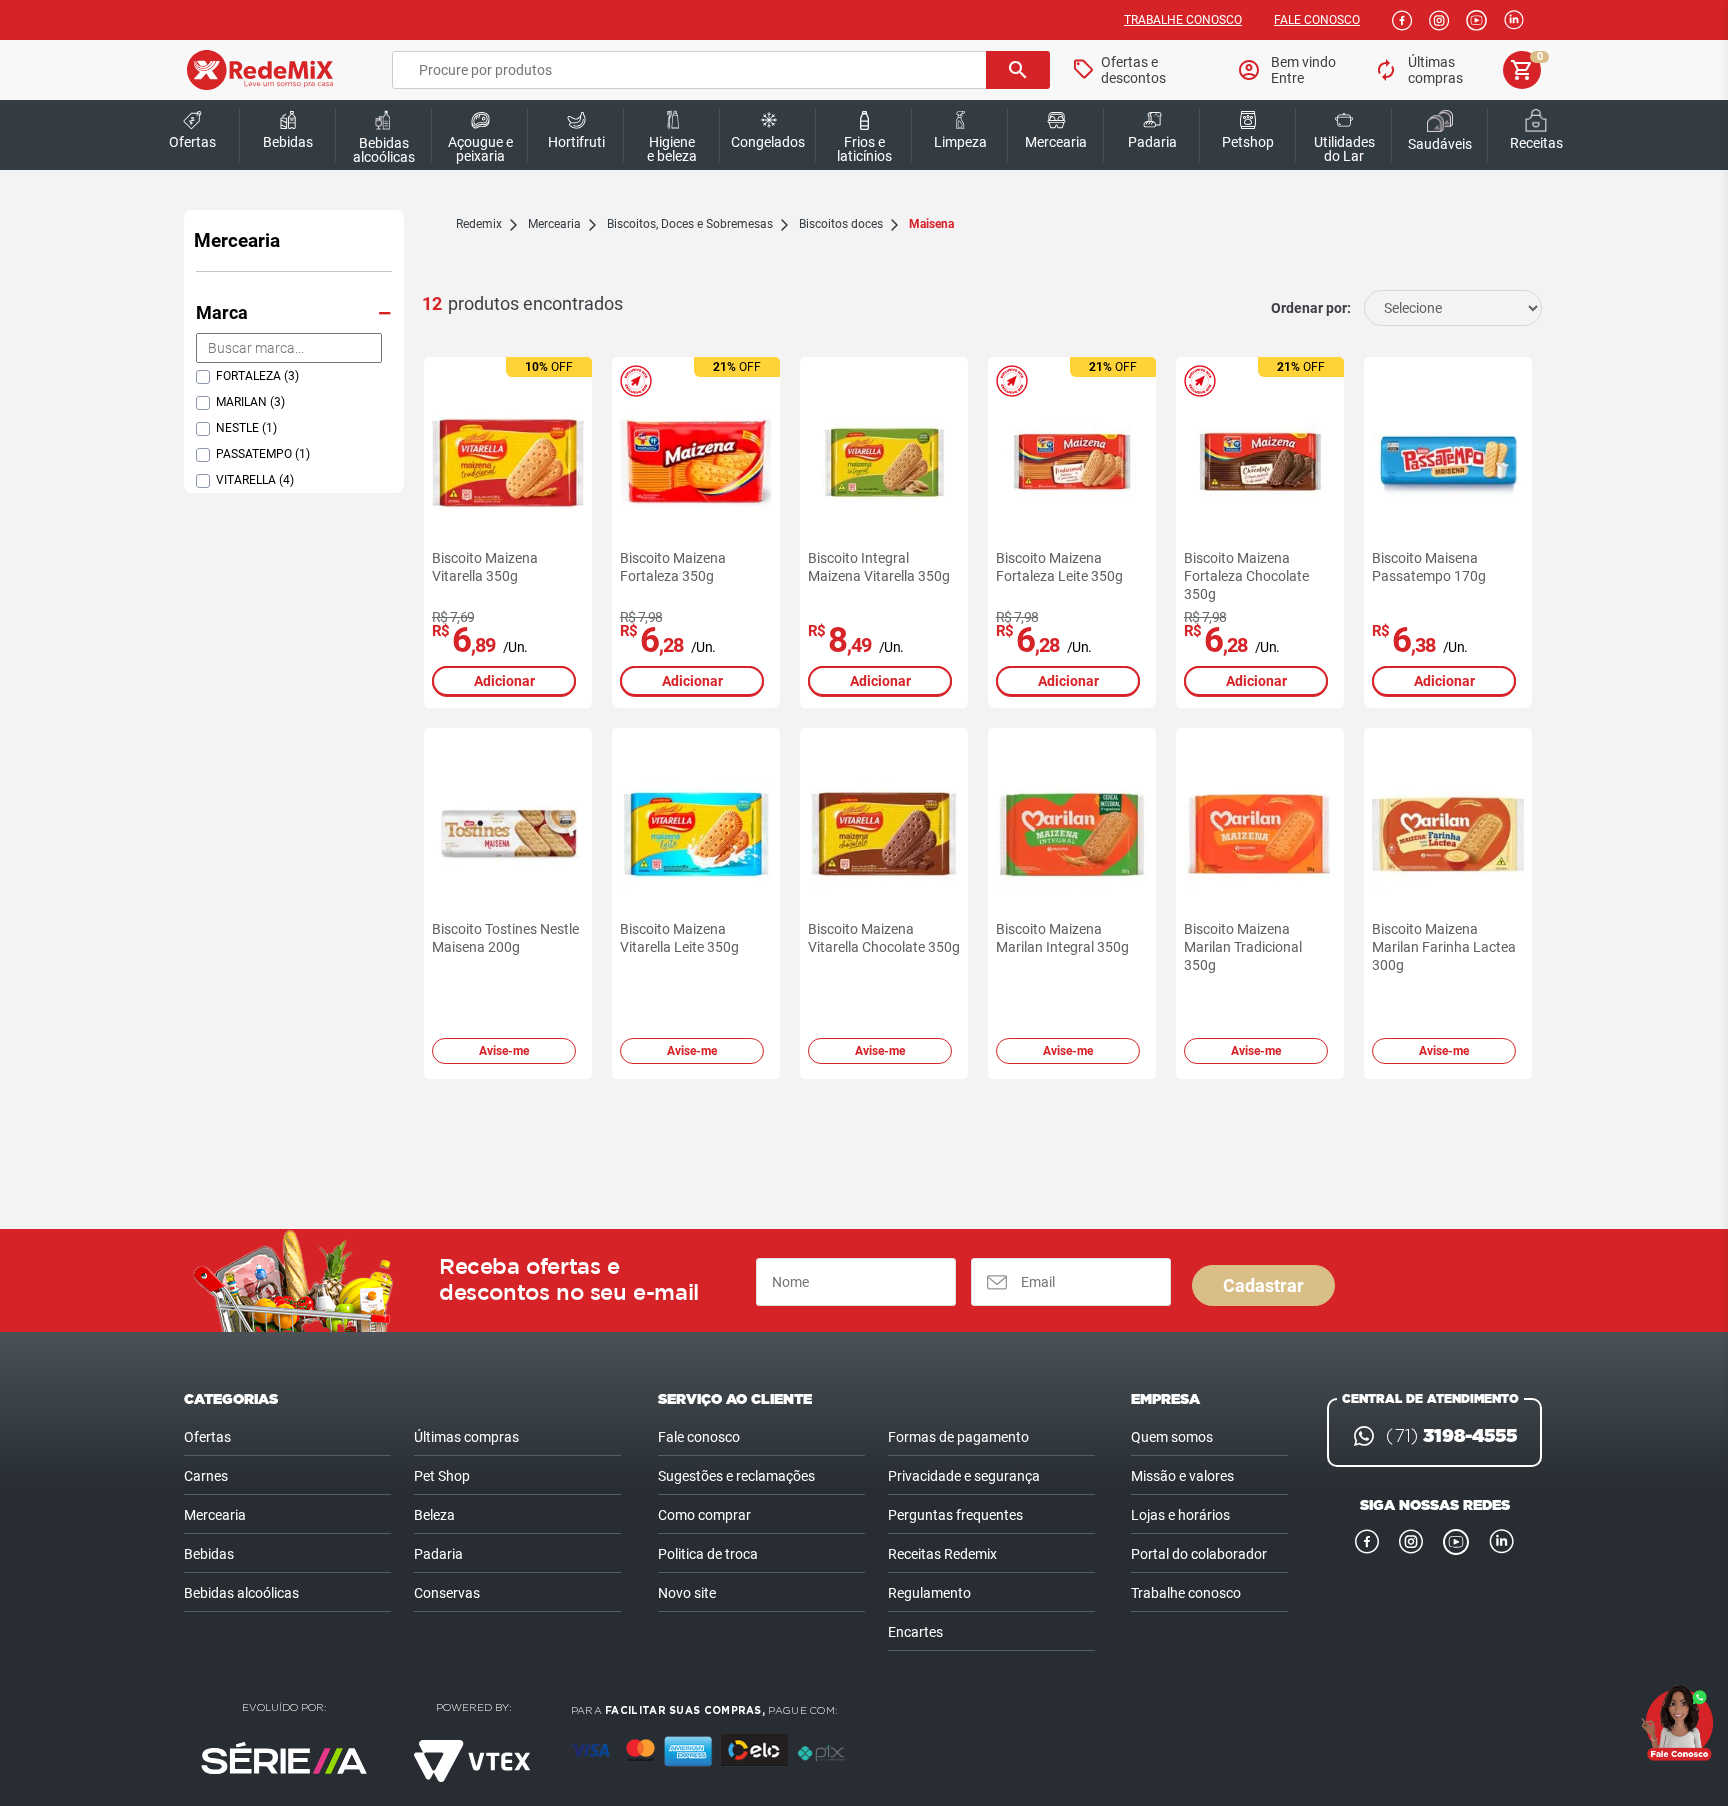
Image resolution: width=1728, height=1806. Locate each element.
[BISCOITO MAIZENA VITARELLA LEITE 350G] (696, 834)
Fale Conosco (1317, 20)
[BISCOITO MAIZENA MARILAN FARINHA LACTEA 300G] (1448, 834)
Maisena (931, 224)
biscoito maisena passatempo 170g (1429, 567)
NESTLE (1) (246, 428)
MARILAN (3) (250, 402)
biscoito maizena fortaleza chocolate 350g (1246, 576)
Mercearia (237, 241)
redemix (479, 224)
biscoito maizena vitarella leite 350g (679, 938)
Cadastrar (1263, 1285)
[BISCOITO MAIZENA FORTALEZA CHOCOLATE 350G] (1260, 463)
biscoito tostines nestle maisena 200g (505, 938)
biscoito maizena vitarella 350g (485, 567)
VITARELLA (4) (255, 480)
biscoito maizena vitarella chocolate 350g (884, 938)
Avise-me (504, 1051)
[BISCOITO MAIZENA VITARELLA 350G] (508, 463)
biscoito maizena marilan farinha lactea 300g (1444, 947)
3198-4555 (1451, 1436)
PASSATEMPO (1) (263, 454)
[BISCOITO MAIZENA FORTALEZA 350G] (696, 463)
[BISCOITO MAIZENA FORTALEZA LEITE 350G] (1072, 463)
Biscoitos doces (841, 224)
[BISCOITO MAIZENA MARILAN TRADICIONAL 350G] (1260, 834)
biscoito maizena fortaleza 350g (673, 567)
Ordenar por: (1311, 308)
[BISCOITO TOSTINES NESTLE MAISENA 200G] (508, 834)
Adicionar (504, 681)
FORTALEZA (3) (257, 376)
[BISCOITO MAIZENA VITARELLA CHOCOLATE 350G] (884, 834)
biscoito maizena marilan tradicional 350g (1243, 947)
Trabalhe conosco (1183, 20)
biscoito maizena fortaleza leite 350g (1059, 567)
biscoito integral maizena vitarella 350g (879, 567)
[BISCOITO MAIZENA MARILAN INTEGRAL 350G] (1072, 834)
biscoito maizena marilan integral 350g (1062, 938)
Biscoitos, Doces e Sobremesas (690, 224)
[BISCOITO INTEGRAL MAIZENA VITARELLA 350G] (884, 463)
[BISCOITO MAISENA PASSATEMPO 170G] (1448, 463)
